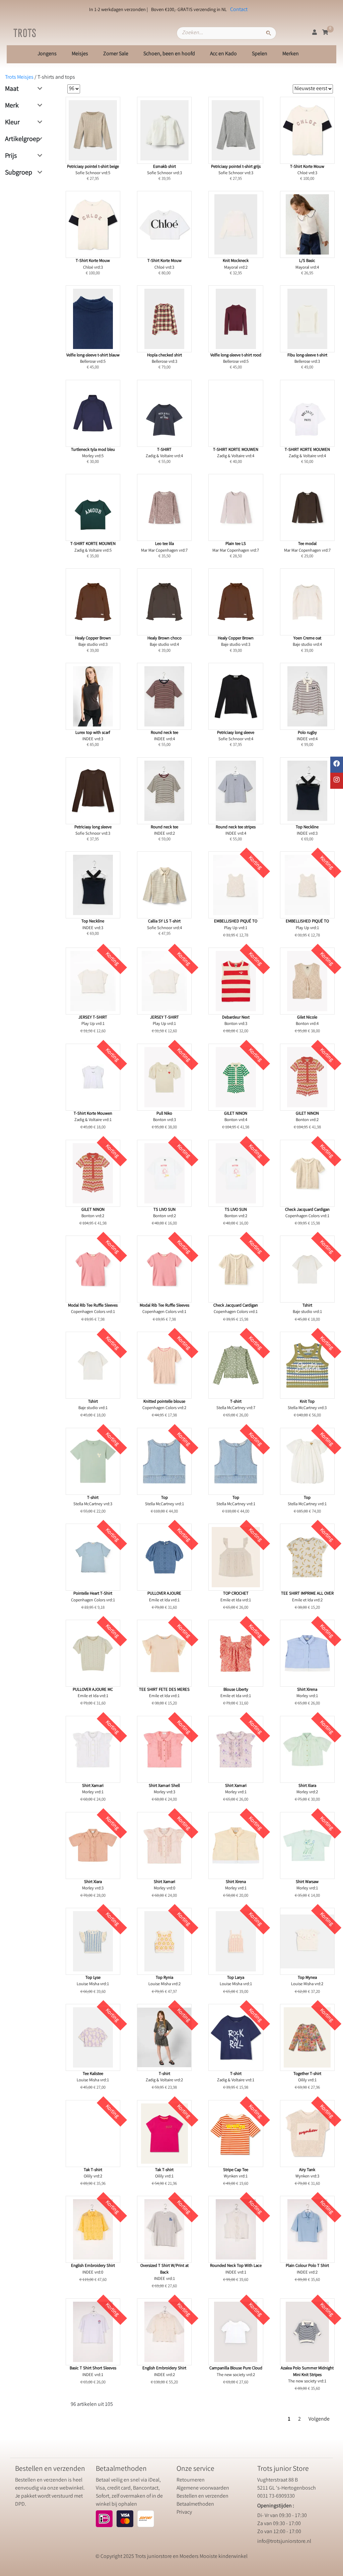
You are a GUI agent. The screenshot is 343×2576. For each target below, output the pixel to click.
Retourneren (191, 2480)
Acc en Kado (223, 54)
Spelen (260, 54)
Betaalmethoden (195, 2504)
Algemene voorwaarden (203, 2488)
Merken (291, 54)
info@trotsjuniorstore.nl (284, 2542)
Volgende (319, 2419)
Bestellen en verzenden (202, 2496)
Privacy (184, 2513)
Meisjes (80, 54)
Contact (239, 10)
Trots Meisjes (19, 78)
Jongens (47, 54)
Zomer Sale (116, 54)
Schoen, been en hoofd (169, 54)
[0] (325, 33)
